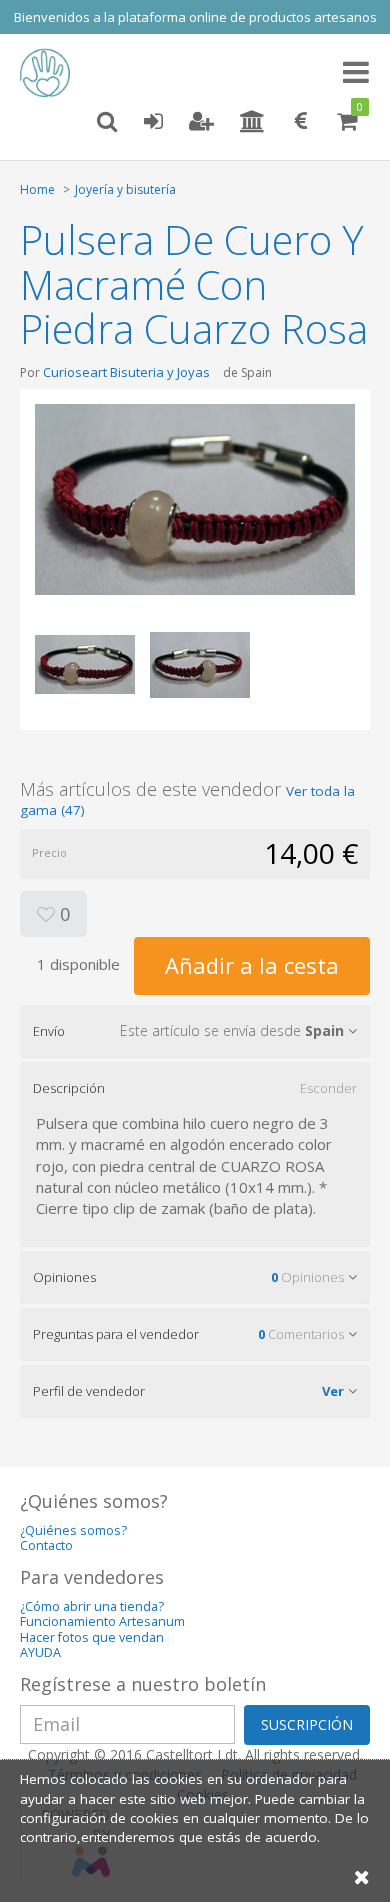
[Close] (362, 1876)
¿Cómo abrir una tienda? (92, 1606)
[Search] (107, 122)
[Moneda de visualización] (301, 122)
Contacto (46, 1545)
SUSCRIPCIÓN (307, 1724)
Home (37, 189)
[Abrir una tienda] (252, 122)
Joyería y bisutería (125, 189)
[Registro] (201, 122)
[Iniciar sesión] (153, 122)
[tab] (195, 1031)
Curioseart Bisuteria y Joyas (126, 372)
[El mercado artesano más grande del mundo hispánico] (50, 73)
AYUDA (40, 1652)
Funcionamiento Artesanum (102, 1621)
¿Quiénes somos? (73, 1530)
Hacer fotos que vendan (92, 1637)
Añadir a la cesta (252, 965)
